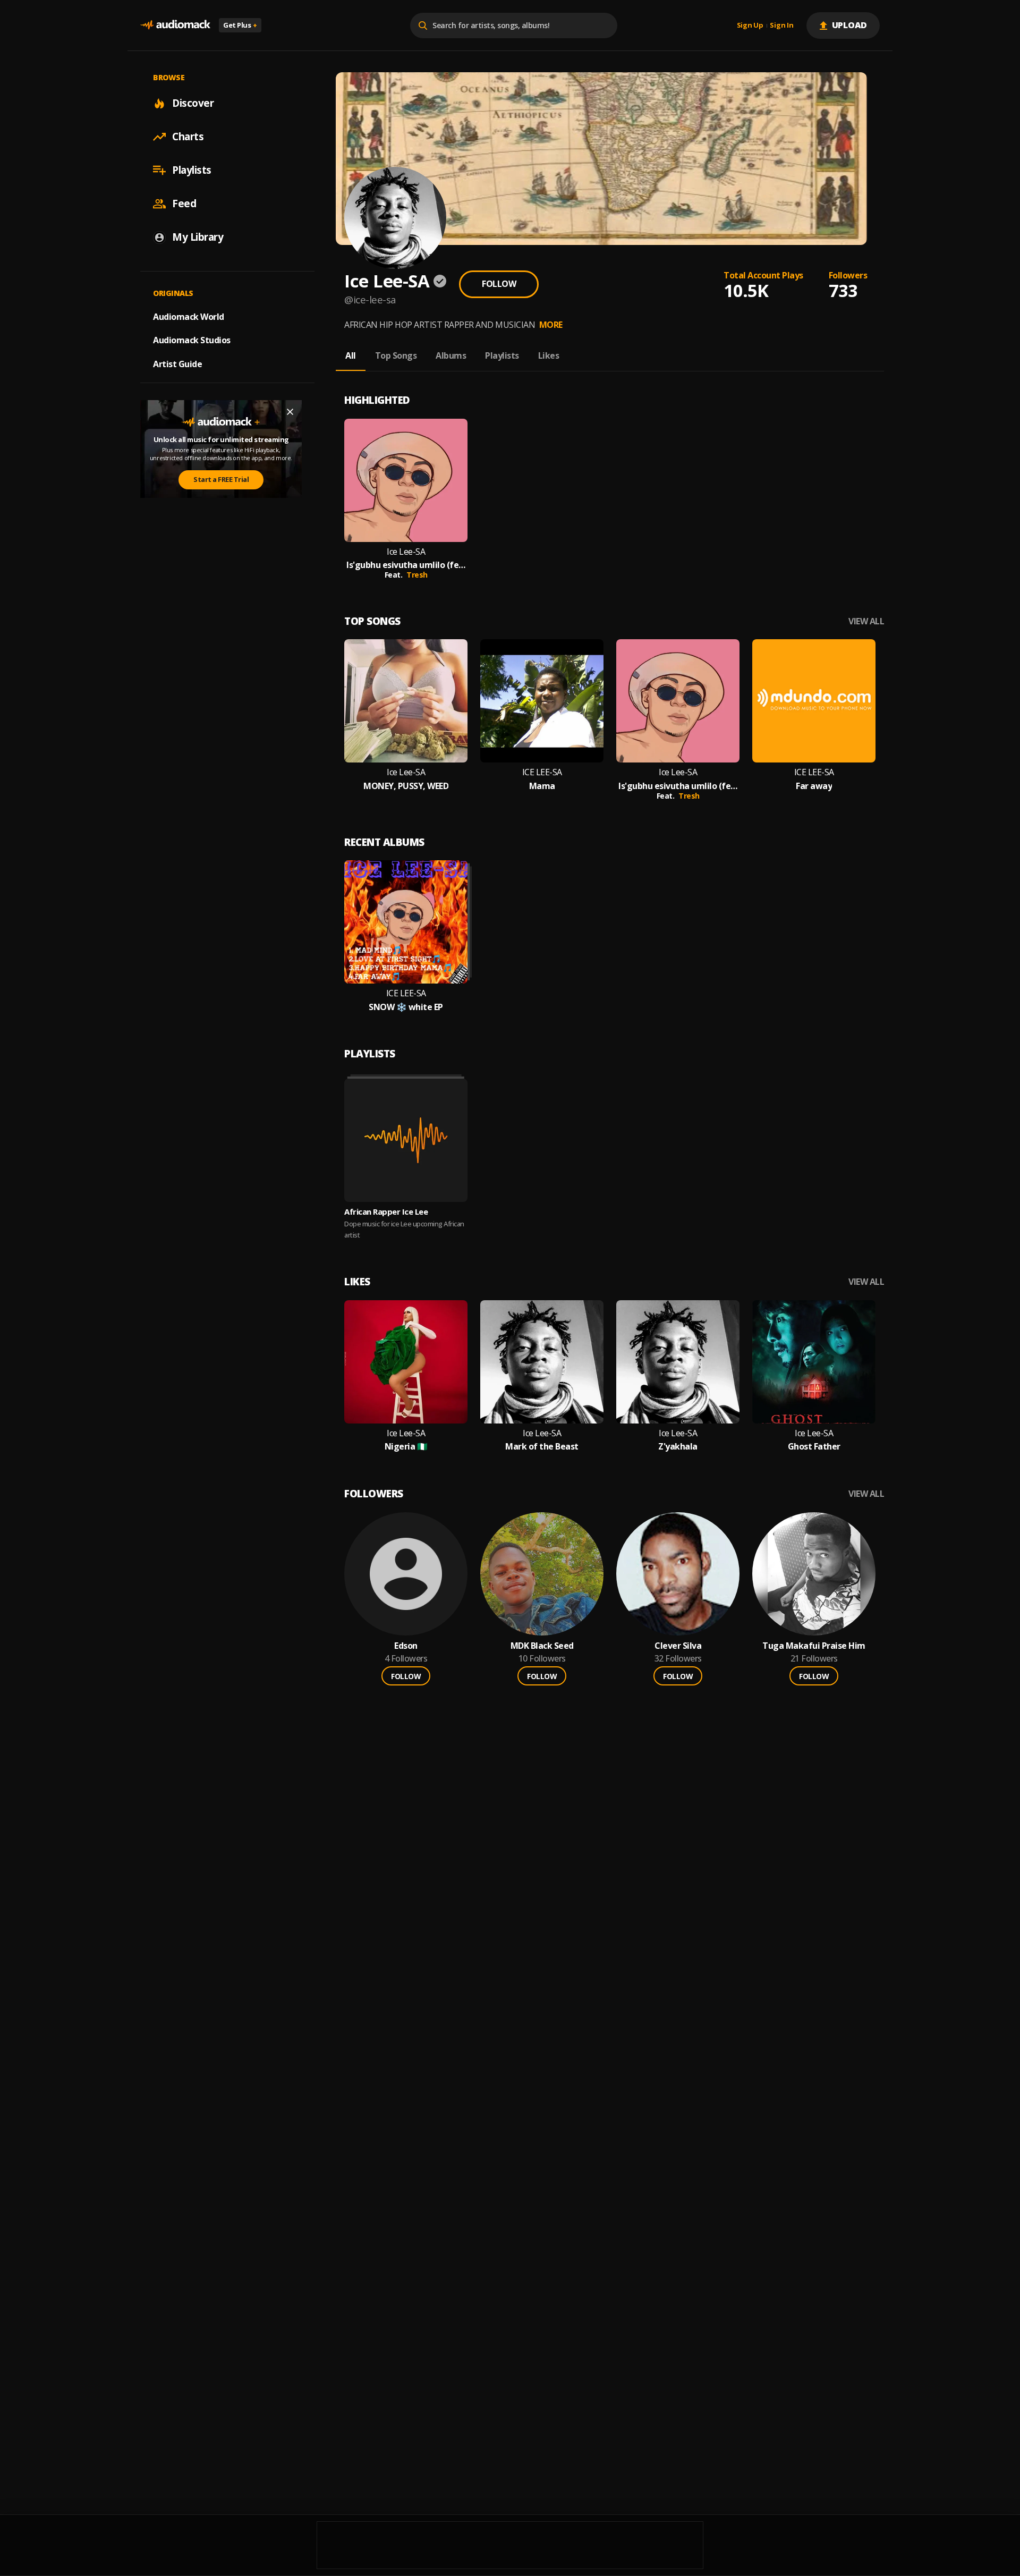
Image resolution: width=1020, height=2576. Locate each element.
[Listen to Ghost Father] (814, 1362)
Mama (542, 786)
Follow (499, 284)
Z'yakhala (678, 1447)
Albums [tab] (451, 355)
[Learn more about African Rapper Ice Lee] (406, 1140)
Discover (193, 103)
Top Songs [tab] (396, 355)
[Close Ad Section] (290, 412)
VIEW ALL (866, 621)
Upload (850, 25)
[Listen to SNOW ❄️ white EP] (406, 922)
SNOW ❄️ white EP (406, 1007)
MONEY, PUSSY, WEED (406, 786)
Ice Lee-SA (406, 552)
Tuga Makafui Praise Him (814, 1646)
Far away (814, 786)
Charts (188, 137)
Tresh (417, 575)
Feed (184, 204)
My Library (198, 237)
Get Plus (240, 25)
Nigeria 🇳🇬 (406, 1447)
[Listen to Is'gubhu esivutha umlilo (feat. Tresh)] (406, 480)
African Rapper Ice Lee (386, 1211)
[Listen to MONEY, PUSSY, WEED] (406, 701)
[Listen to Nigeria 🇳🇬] (406, 1362)
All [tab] (351, 355)
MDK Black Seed (542, 1646)
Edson (406, 1646)
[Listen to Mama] (542, 701)
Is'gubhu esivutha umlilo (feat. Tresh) (406, 565)
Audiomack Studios (192, 340)
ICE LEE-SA (542, 772)
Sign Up (750, 26)
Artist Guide (177, 364)
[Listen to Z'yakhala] (678, 1362)
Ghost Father (814, 1447)
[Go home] (175, 25)
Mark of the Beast (542, 1447)
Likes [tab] (549, 355)
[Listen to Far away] (814, 701)
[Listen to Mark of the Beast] (542, 1362)
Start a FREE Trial (221, 479)
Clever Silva (678, 1646)
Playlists (192, 170)
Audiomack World (189, 316)
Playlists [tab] (502, 355)
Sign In (781, 26)
